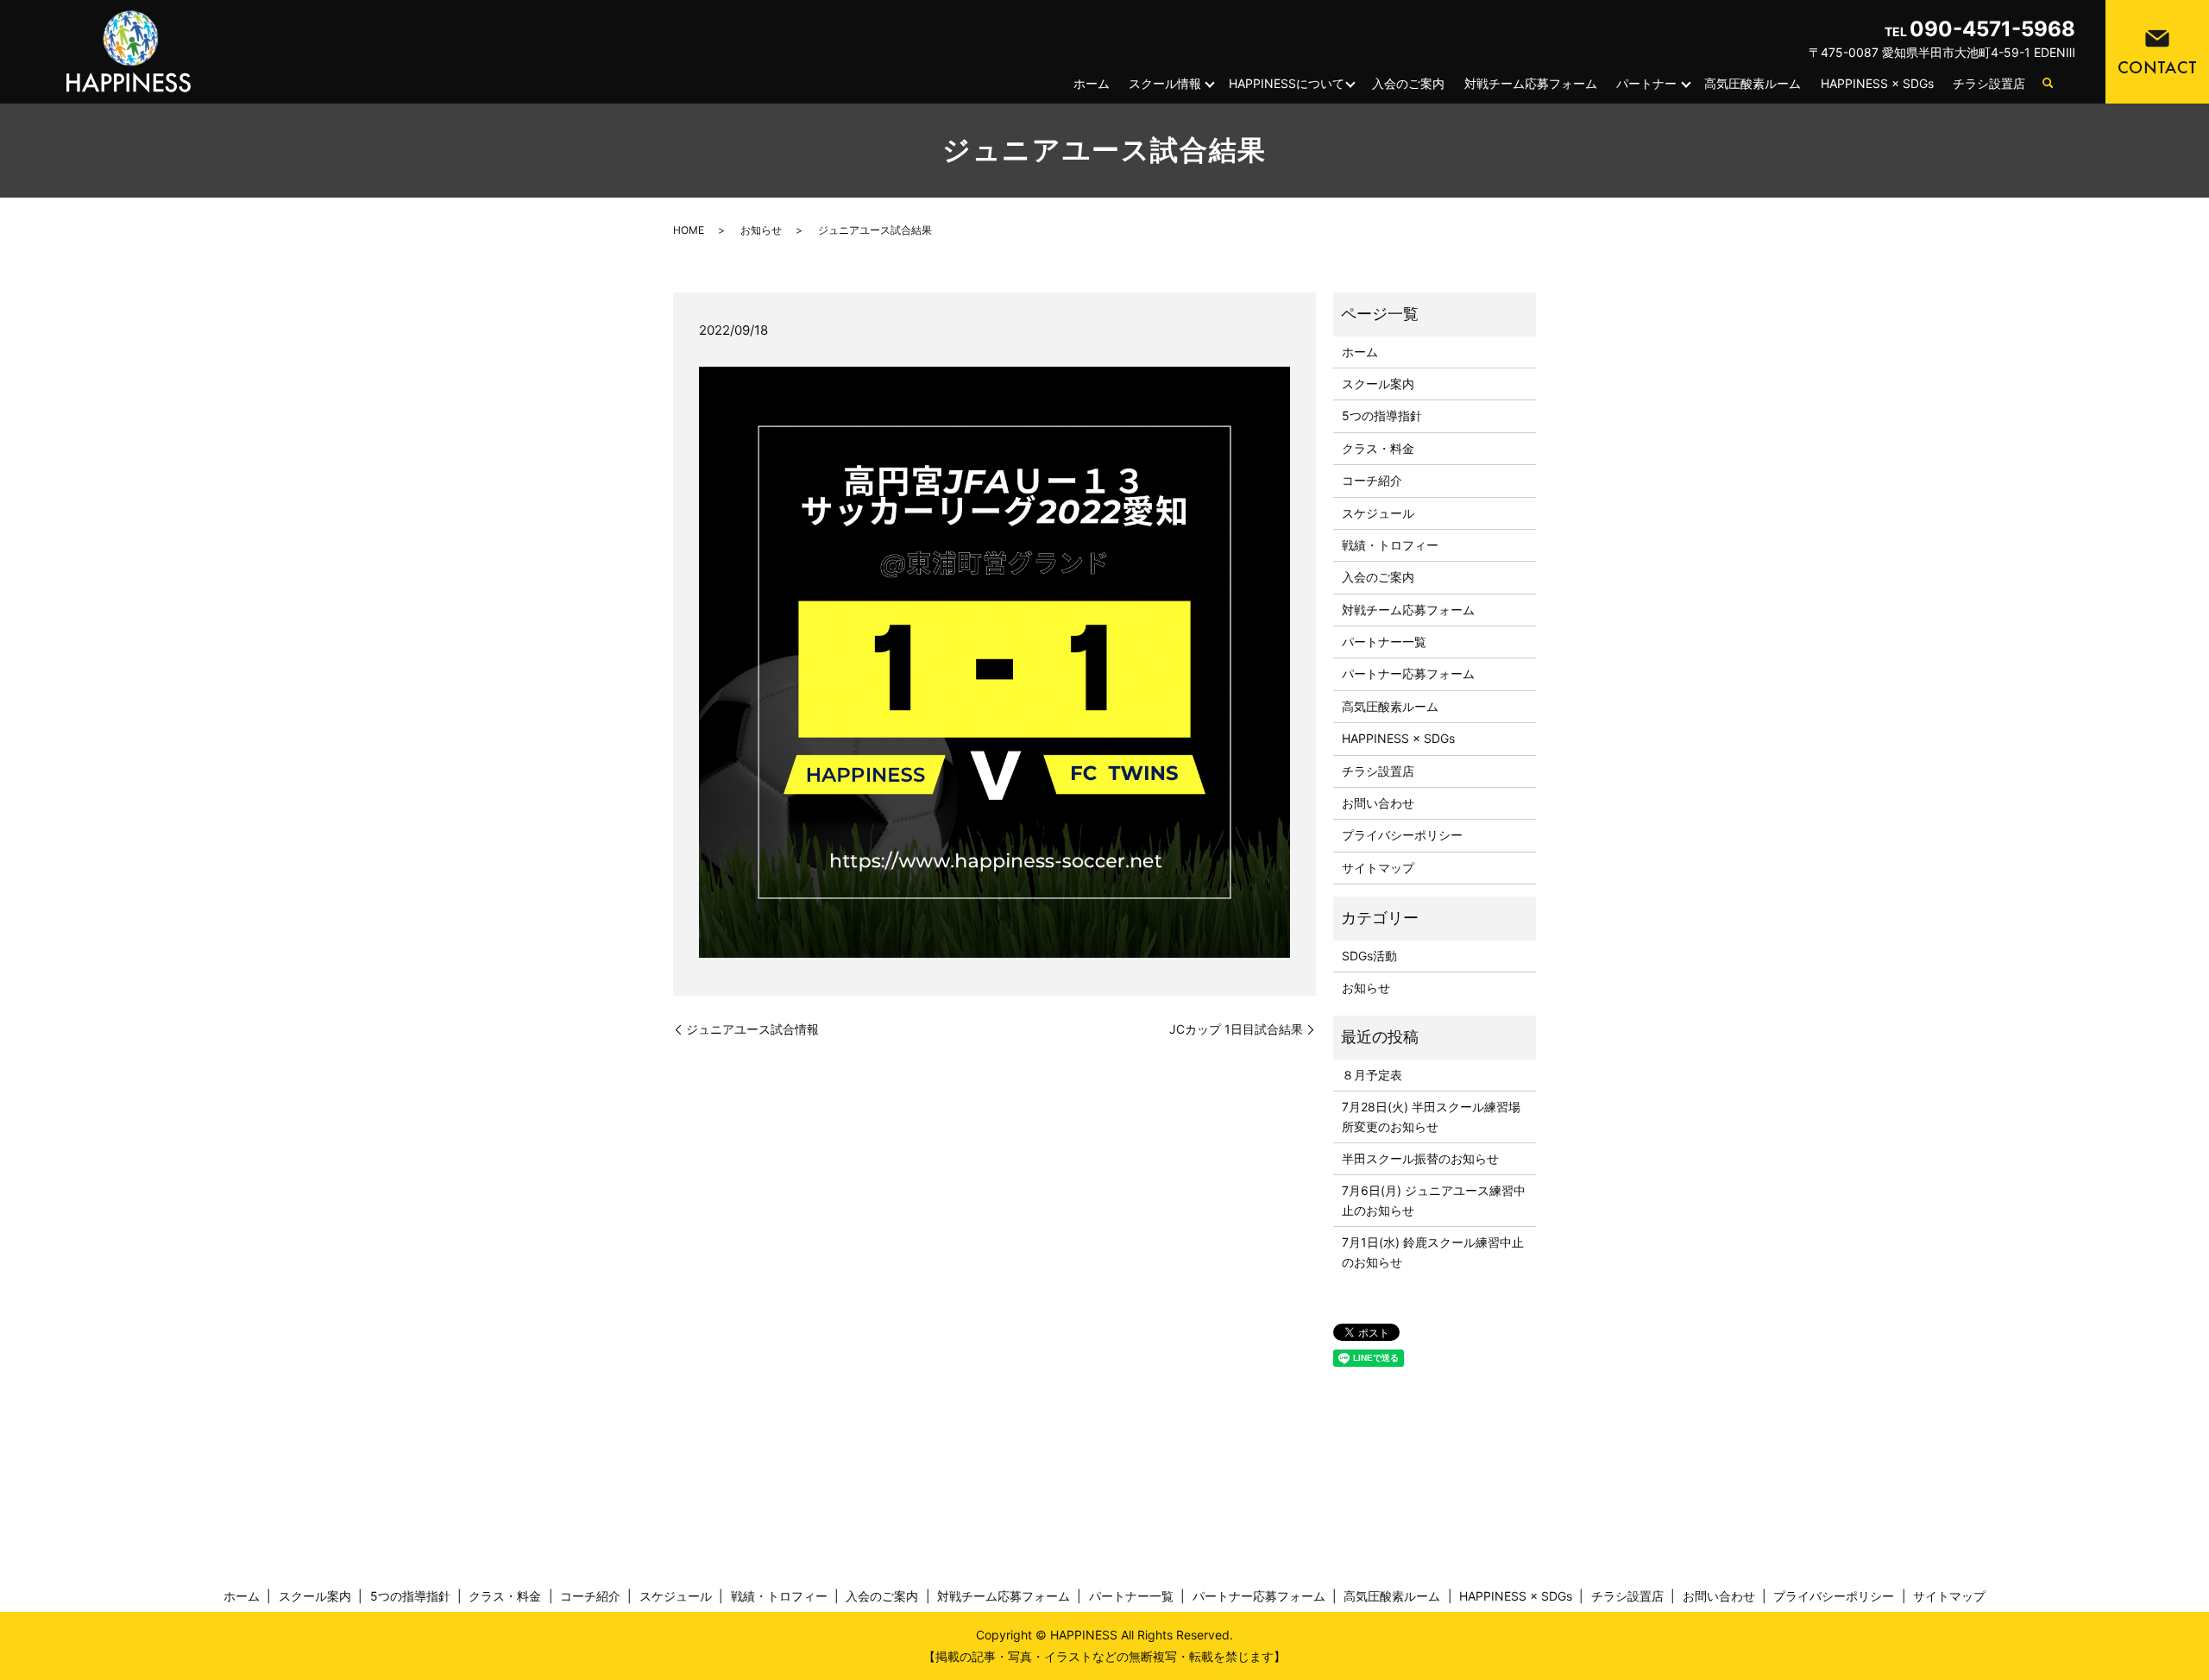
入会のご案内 (1408, 83)
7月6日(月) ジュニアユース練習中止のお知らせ (1434, 1200)
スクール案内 (1378, 384)
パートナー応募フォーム (1408, 673)
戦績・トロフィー (1390, 545)
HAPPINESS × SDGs (1877, 83)
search (2048, 84)
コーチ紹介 (1372, 480)
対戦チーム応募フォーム (1531, 83)
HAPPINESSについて (1287, 83)
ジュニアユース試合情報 (752, 1029)
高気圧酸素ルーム (1753, 83)
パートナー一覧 (1384, 642)
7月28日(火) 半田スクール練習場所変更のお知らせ (1431, 1116)
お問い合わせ (1378, 803)
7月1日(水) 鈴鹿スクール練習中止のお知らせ (1433, 1252)
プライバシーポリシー (1402, 835)
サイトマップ (1378, 868)
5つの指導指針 (1382, 415)
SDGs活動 (1369, 956)
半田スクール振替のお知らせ (1420, 1158)
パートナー (1646, 83)
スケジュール (1378, 513)
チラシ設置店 (1989, 83)
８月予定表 (1372, 1075)
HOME (689, 230)
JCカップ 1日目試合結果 (1236, 1029)
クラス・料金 (1378, 448)
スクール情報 (1165, 83)
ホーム (1092, 83)
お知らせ (761, 230)
